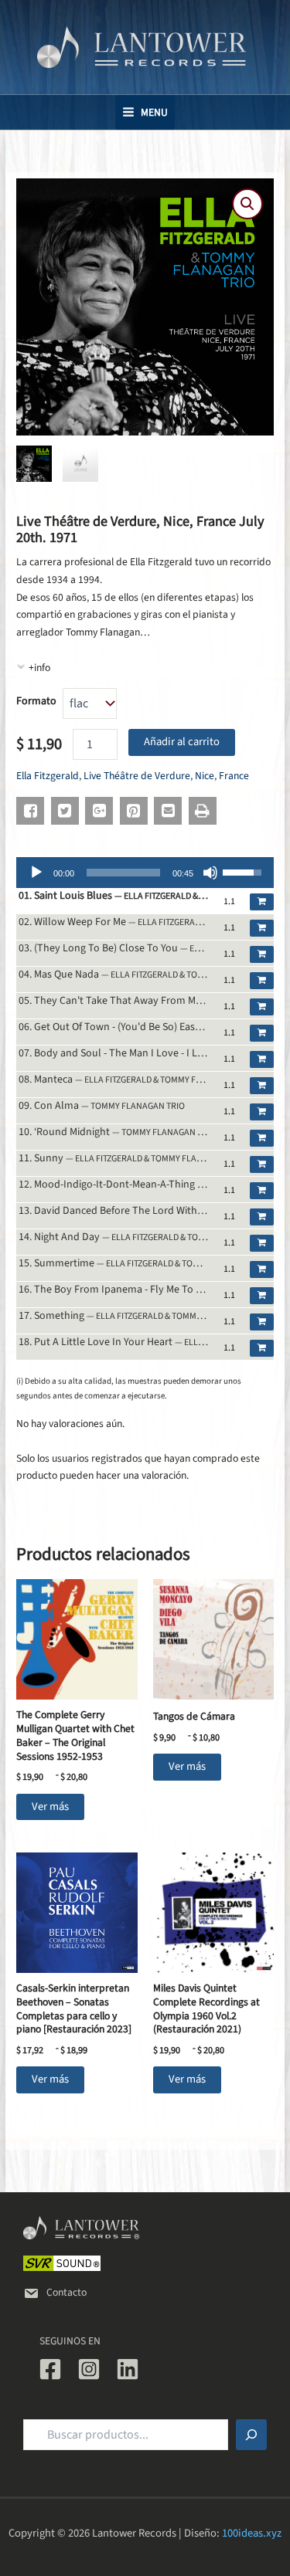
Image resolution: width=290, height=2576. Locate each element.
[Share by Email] (168, 811)
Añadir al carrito (182, 742)
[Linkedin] (128, 2369)
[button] (247, 204)
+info (39, 668)
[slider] (123, 873)
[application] (145, 873)
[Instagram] (89, 2369)
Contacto (67, 2292)
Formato (36, 701)
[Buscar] (251, 2435)
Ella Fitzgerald (48, 776)
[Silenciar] (210, 873)
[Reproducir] (36, 873)
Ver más (50, 1807)
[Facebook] (50, 2369)
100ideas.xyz (252, 2533)
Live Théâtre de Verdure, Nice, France (166, 776)
